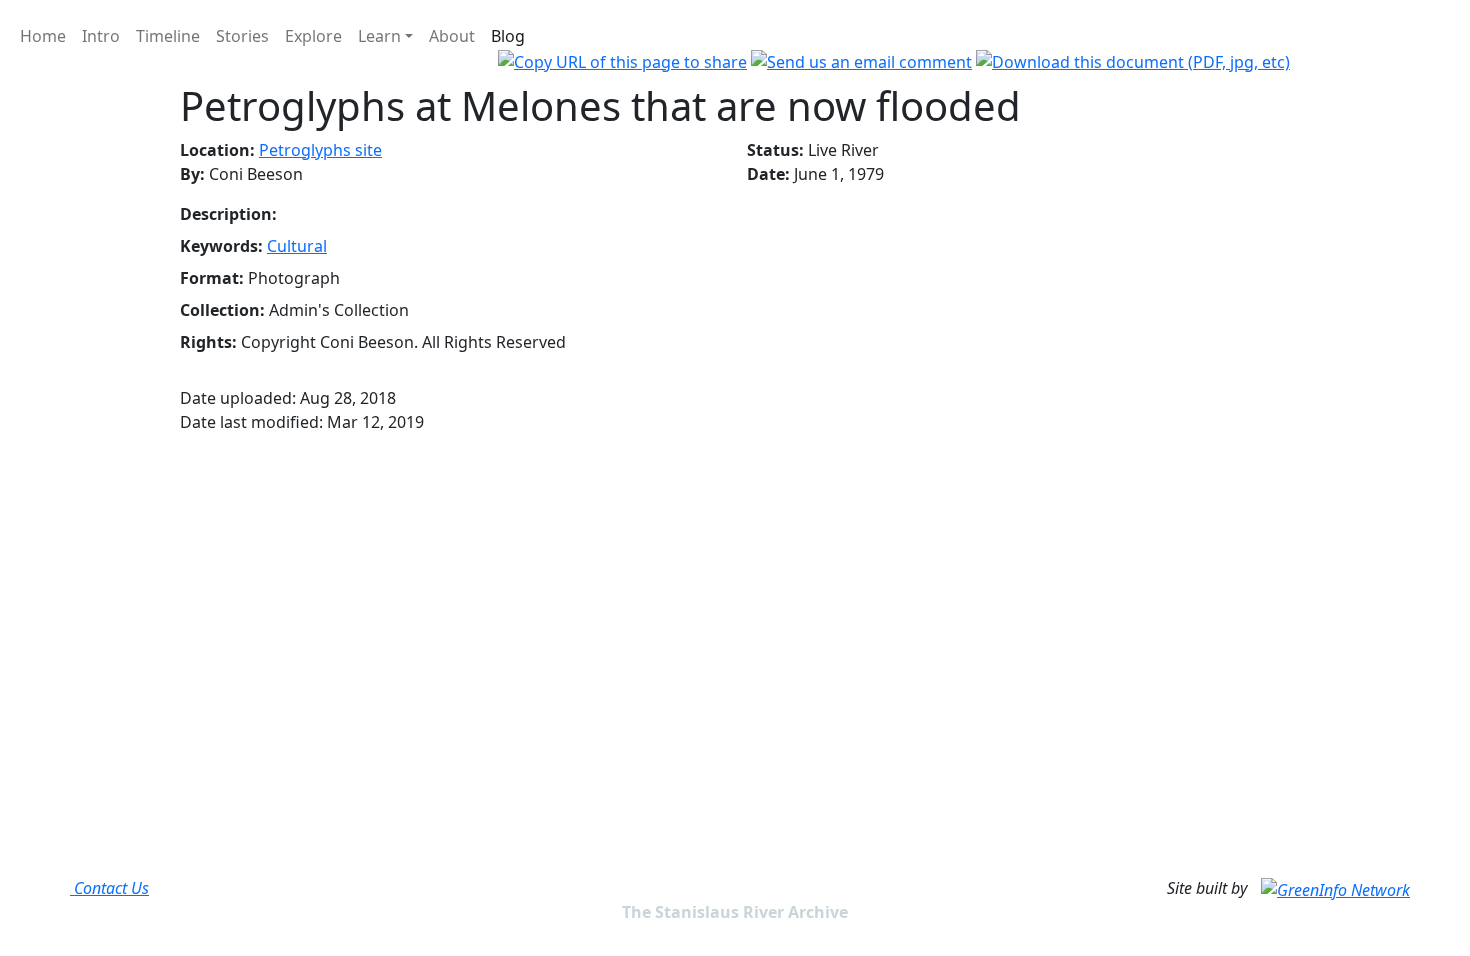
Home (43, 36)
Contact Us (109, 888)
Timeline (168, 36)
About (452, 36)
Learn (379, 36)
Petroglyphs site (320, 150)
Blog (508, 36)
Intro (101, 36)
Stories (242, 36)
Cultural (297, 246)
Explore (313, 36)
